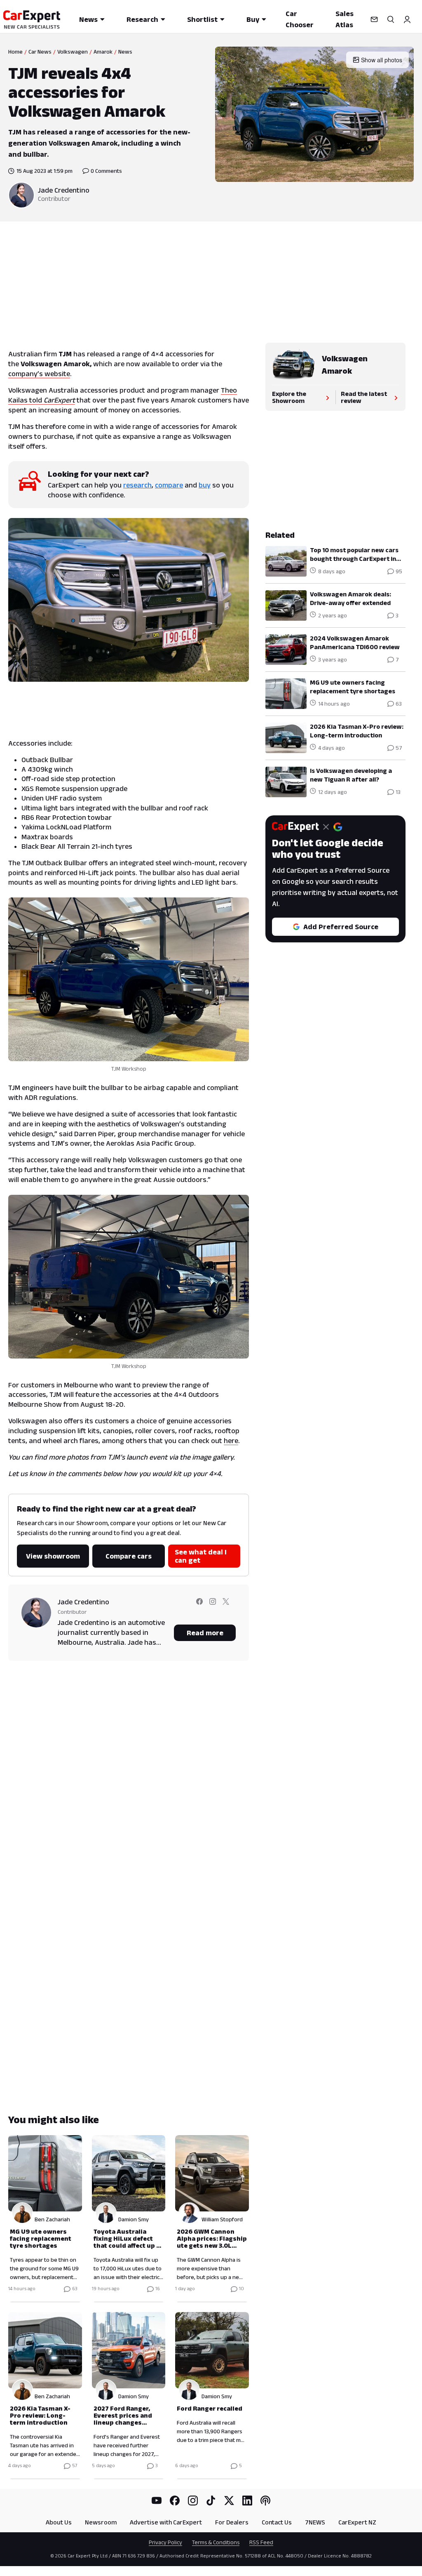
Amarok (103, 52)
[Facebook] (175, 2501)
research (137, 485)
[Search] (391, 19)
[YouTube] (157, 2501)
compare (169, 485)
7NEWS (315, 2522)
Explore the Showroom (289, 397)
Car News (40, 52)
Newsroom (101, 2522)
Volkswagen (73, 52)
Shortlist (202, 19)
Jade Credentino (64, 190)
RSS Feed (261, 2542)
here (231, 1441)
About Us (59, 2522)
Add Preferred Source (341, 927)
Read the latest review (364, 397)
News (88, 19)
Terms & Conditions (216, 2542)
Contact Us (277, 2522)
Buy (253, 19)
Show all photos (382, 60)
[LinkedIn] (247, 2501)
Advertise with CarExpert (166, 2522)
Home (15, 52)
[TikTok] (211, 2501)
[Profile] (407, 19)
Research (142, 19)
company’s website (39, 374)
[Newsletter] (374, 19)
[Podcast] (265, 2501)
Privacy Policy (165, 2542)
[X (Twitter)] (229, 2501)
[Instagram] (193, 2501)
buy (205, 485)
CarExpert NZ (357, 2522)
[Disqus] (129, 1785)
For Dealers (232, 2522)
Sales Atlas (345, 19)
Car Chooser (300, 19)
